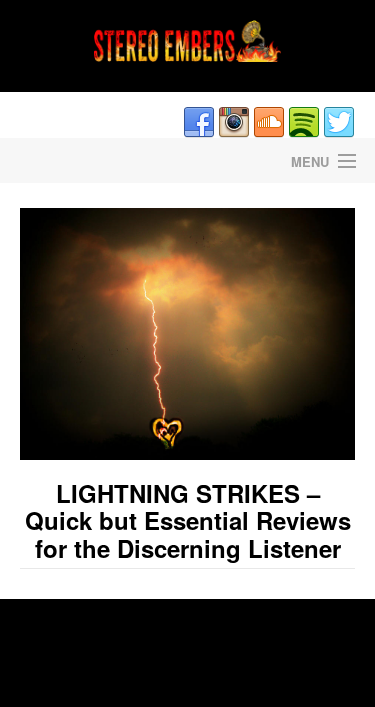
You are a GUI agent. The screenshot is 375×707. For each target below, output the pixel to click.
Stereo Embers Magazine (94, 160)
